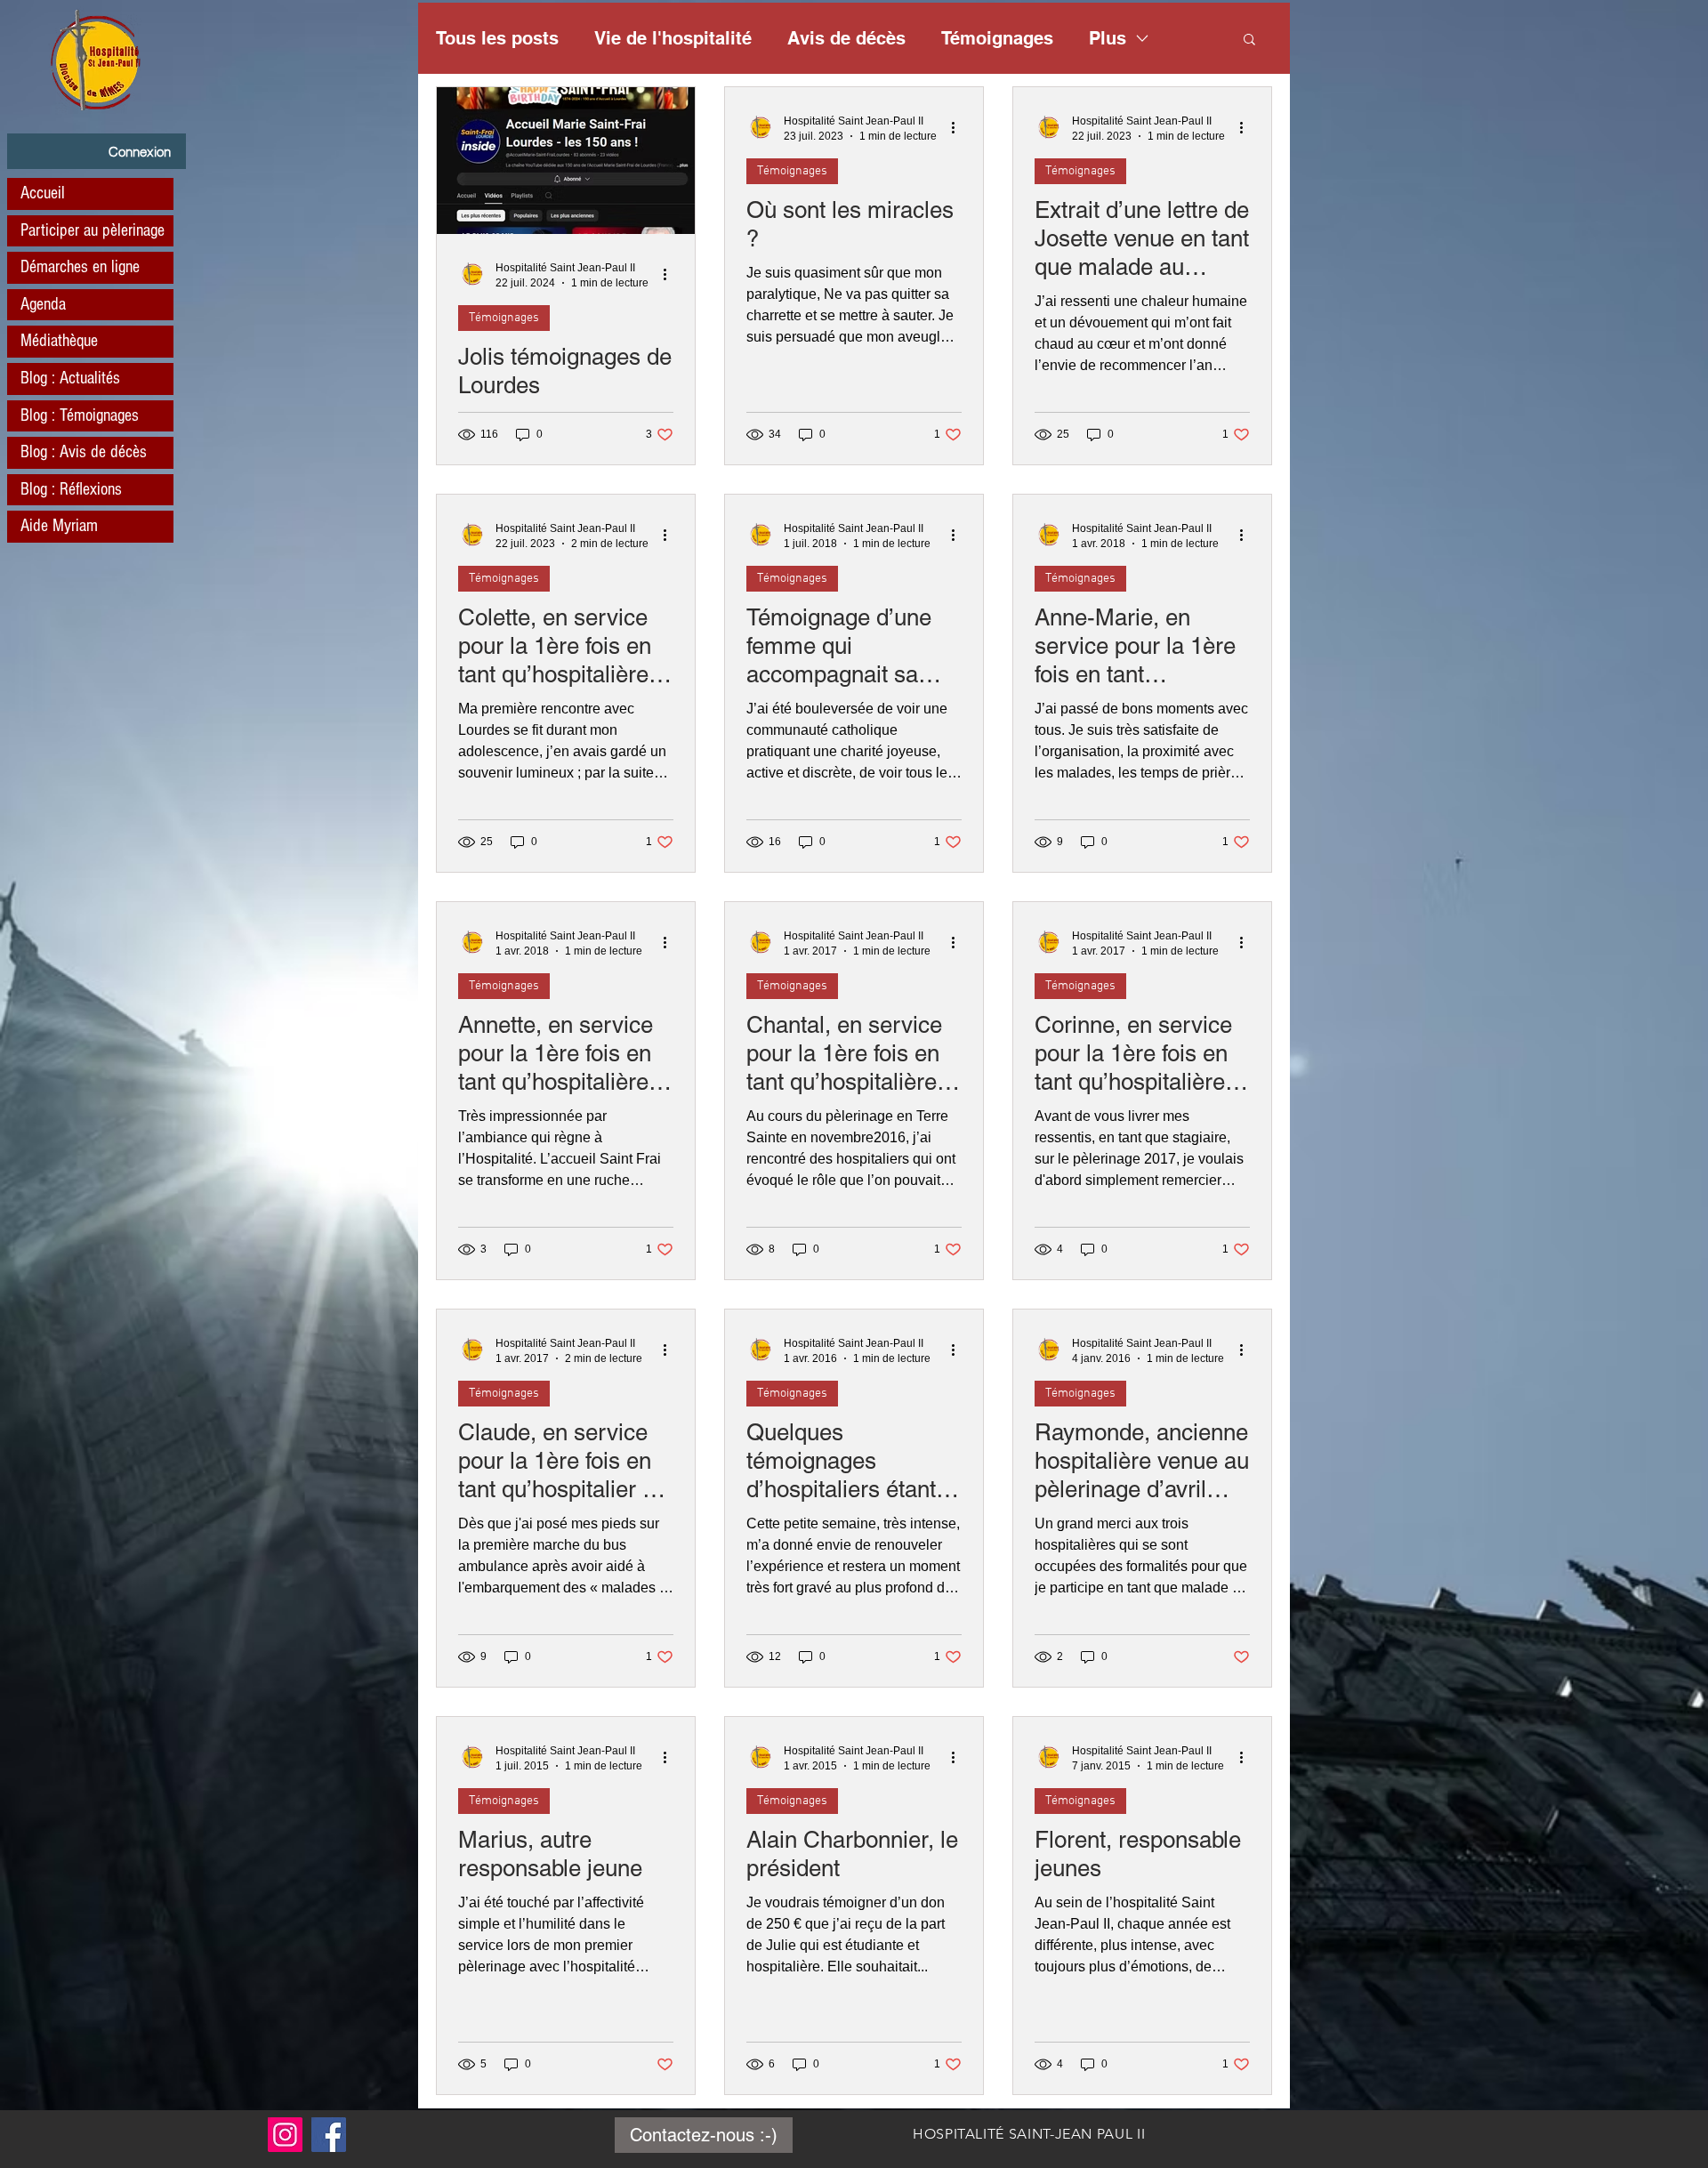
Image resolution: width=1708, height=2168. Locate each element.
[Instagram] (285, 2135)
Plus (1108, 38)
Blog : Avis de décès (84, 452)
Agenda (43, 304)
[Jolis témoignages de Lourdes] (566, 161)
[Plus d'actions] (671, 274)
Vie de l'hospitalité (673, 38)
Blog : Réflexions (71, 489)
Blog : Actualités (70, 378)
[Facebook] (329, 2135)
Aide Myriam (59, 526)
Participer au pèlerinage (93, 230)
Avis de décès (846, 38)
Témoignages (997, 38)
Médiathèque (59, 341)
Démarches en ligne (80, 267)
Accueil (43, 193)
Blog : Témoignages (80, 415)
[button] (1249, 40)
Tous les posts (497, 38)
